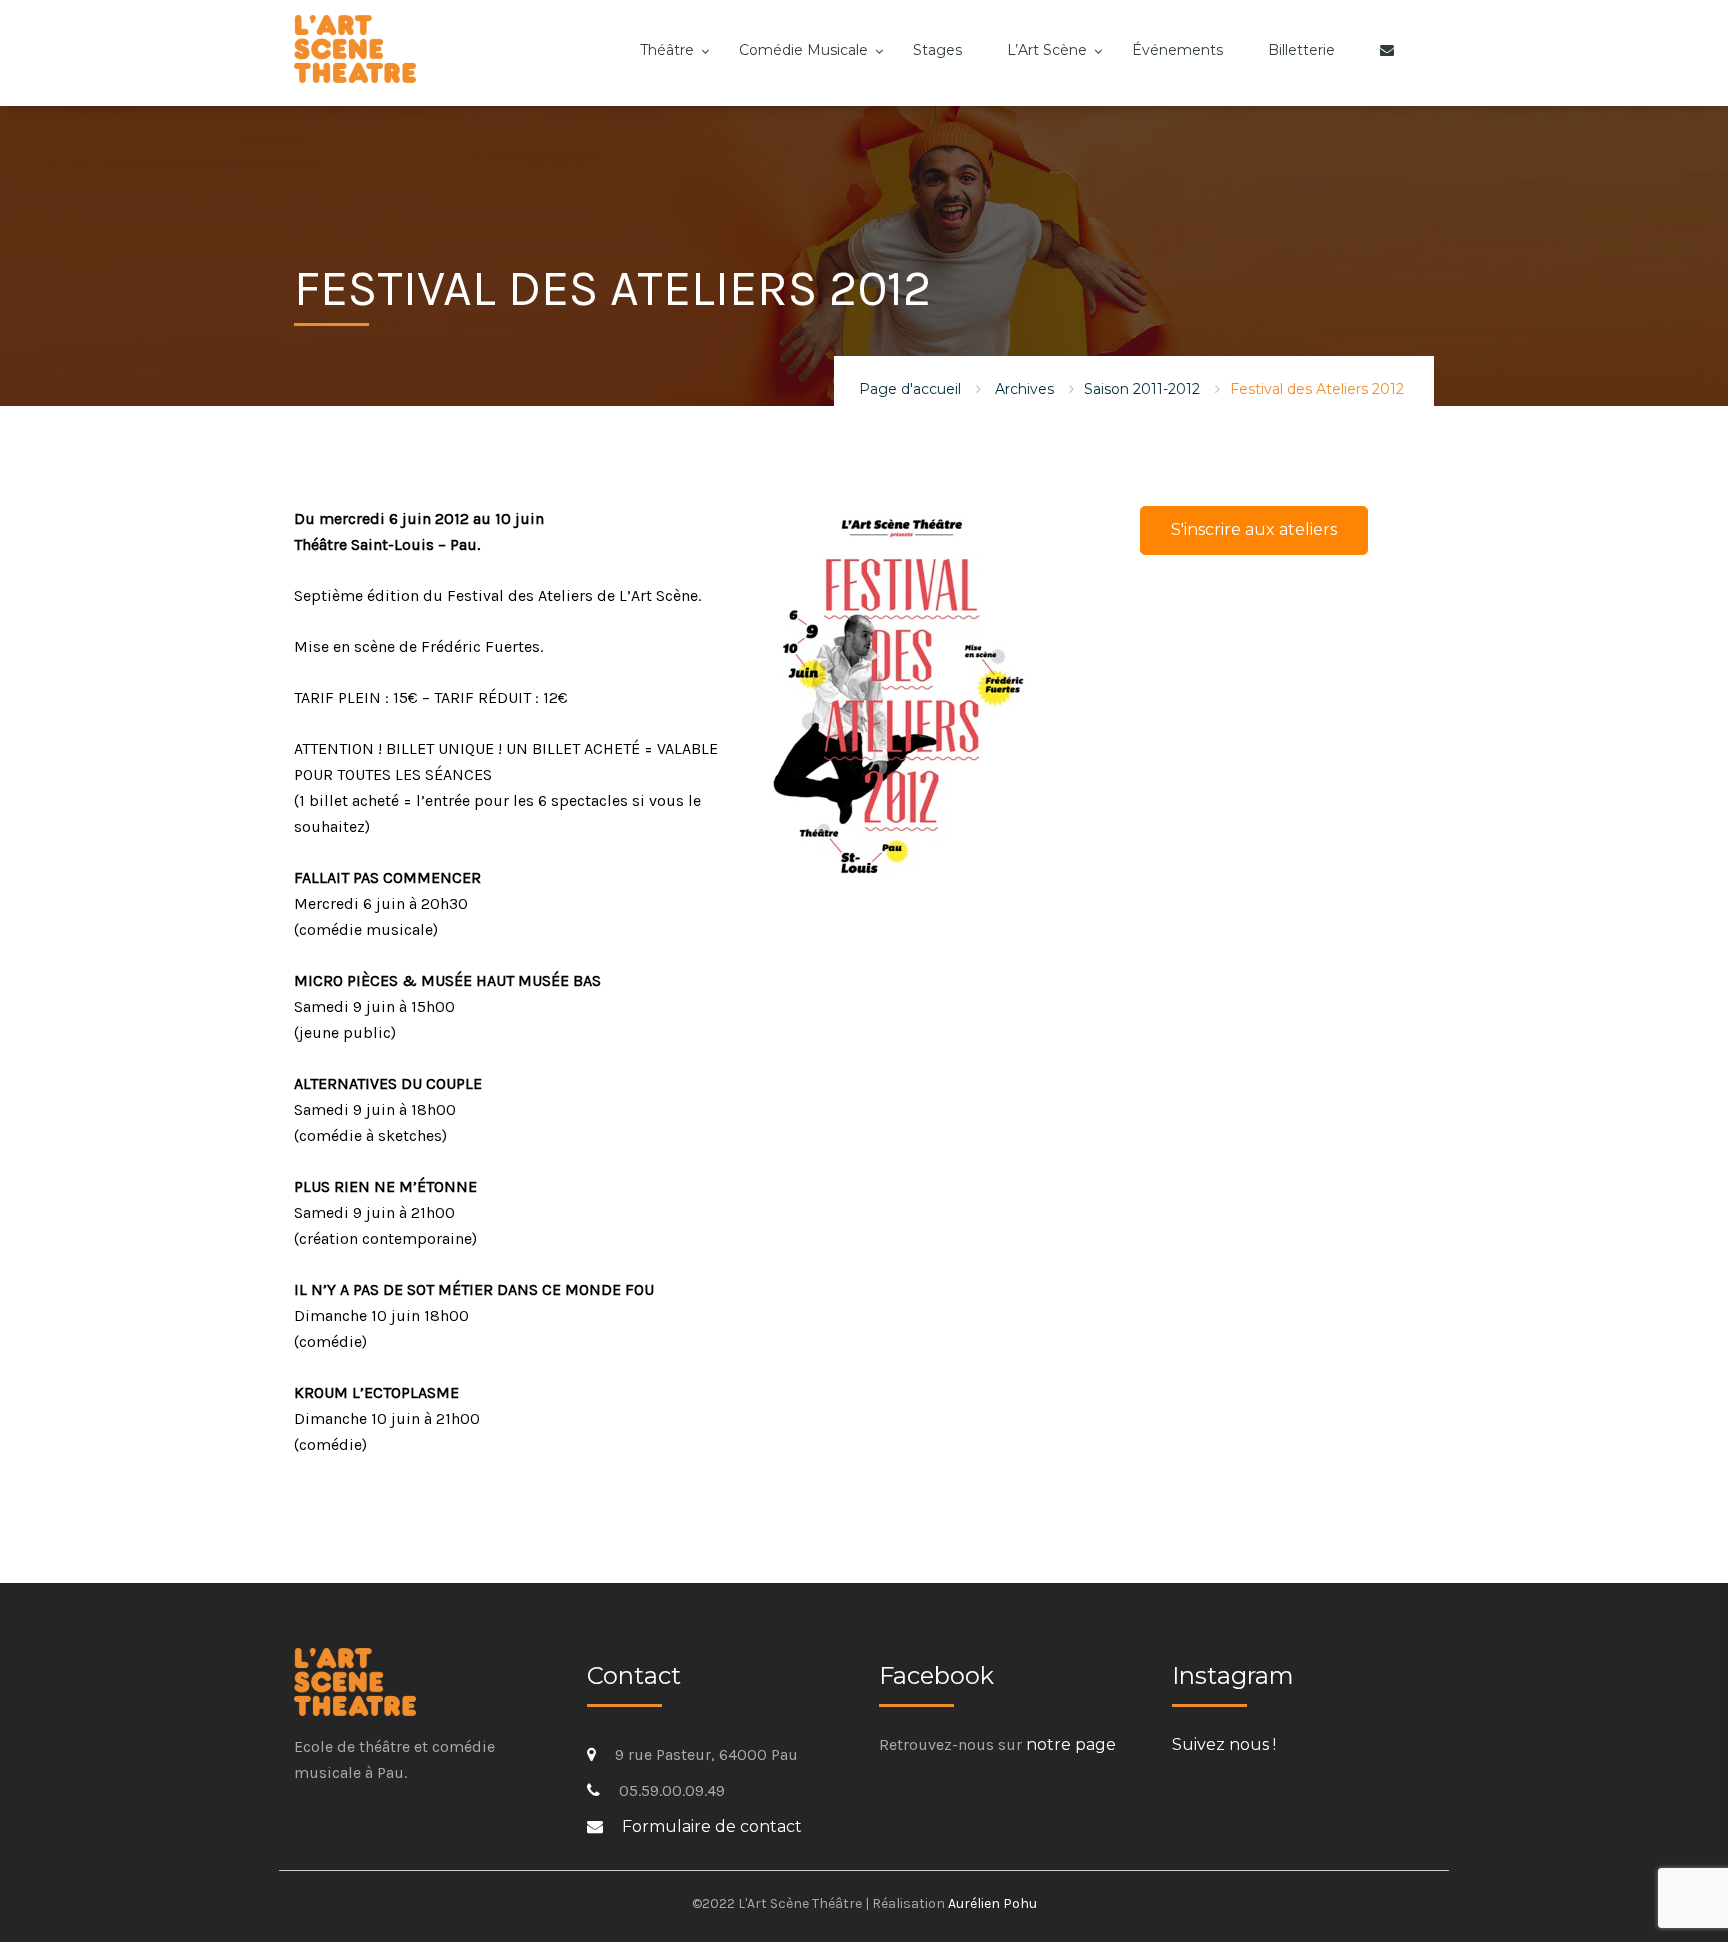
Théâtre (667, 50)
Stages (937, 50)
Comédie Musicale (803, 50)
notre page (1071, 1744)
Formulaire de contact (712, 1826)
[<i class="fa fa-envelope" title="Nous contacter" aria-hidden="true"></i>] (1392, 65)
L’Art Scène (1047, 50)
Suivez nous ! (1224, 1744)
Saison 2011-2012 (1142, 389)
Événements (1177, 50)
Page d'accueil (910, 389)
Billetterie (1301, 50)
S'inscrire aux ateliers (1254, 529)
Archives (1024, 389)
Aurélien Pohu (992, 1903)
